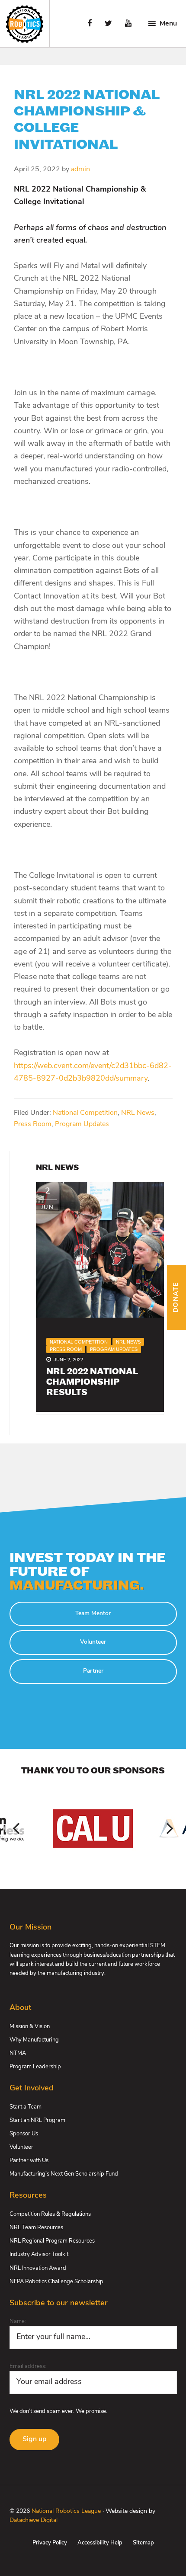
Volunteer (93, 1642)
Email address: (28, 2366)
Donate (176, 1297)
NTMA (18, 2053)
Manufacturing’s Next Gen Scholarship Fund (64, 2174)
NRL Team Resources (36, 2228)
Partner (93, 1671)
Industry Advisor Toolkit (39, 2254)
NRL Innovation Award (38, 2268)
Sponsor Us (24, 2134)
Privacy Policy (50, 2543)
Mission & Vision (30, 2027)
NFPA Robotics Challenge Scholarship (56, 2282)
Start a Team (26, 2107)
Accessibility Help (100, 2543)
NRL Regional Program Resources (52, 2241)
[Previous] (17, 1828)
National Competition (85, 1113)
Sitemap (143, 2543)
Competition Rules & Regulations (50, 2214)
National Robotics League (66, 2511)
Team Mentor (93, 1614)
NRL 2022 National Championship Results (92, 1382)
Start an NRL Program (37, 2120)
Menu (168, 24)
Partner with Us (29, 2161)
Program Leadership (35, 2067)
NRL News (138, 1113)
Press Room (33, 1124)
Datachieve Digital (34, 2520)
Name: (18, 2322)
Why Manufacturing (34, 2040)
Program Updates (82, 1124)
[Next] (169, 1828)
